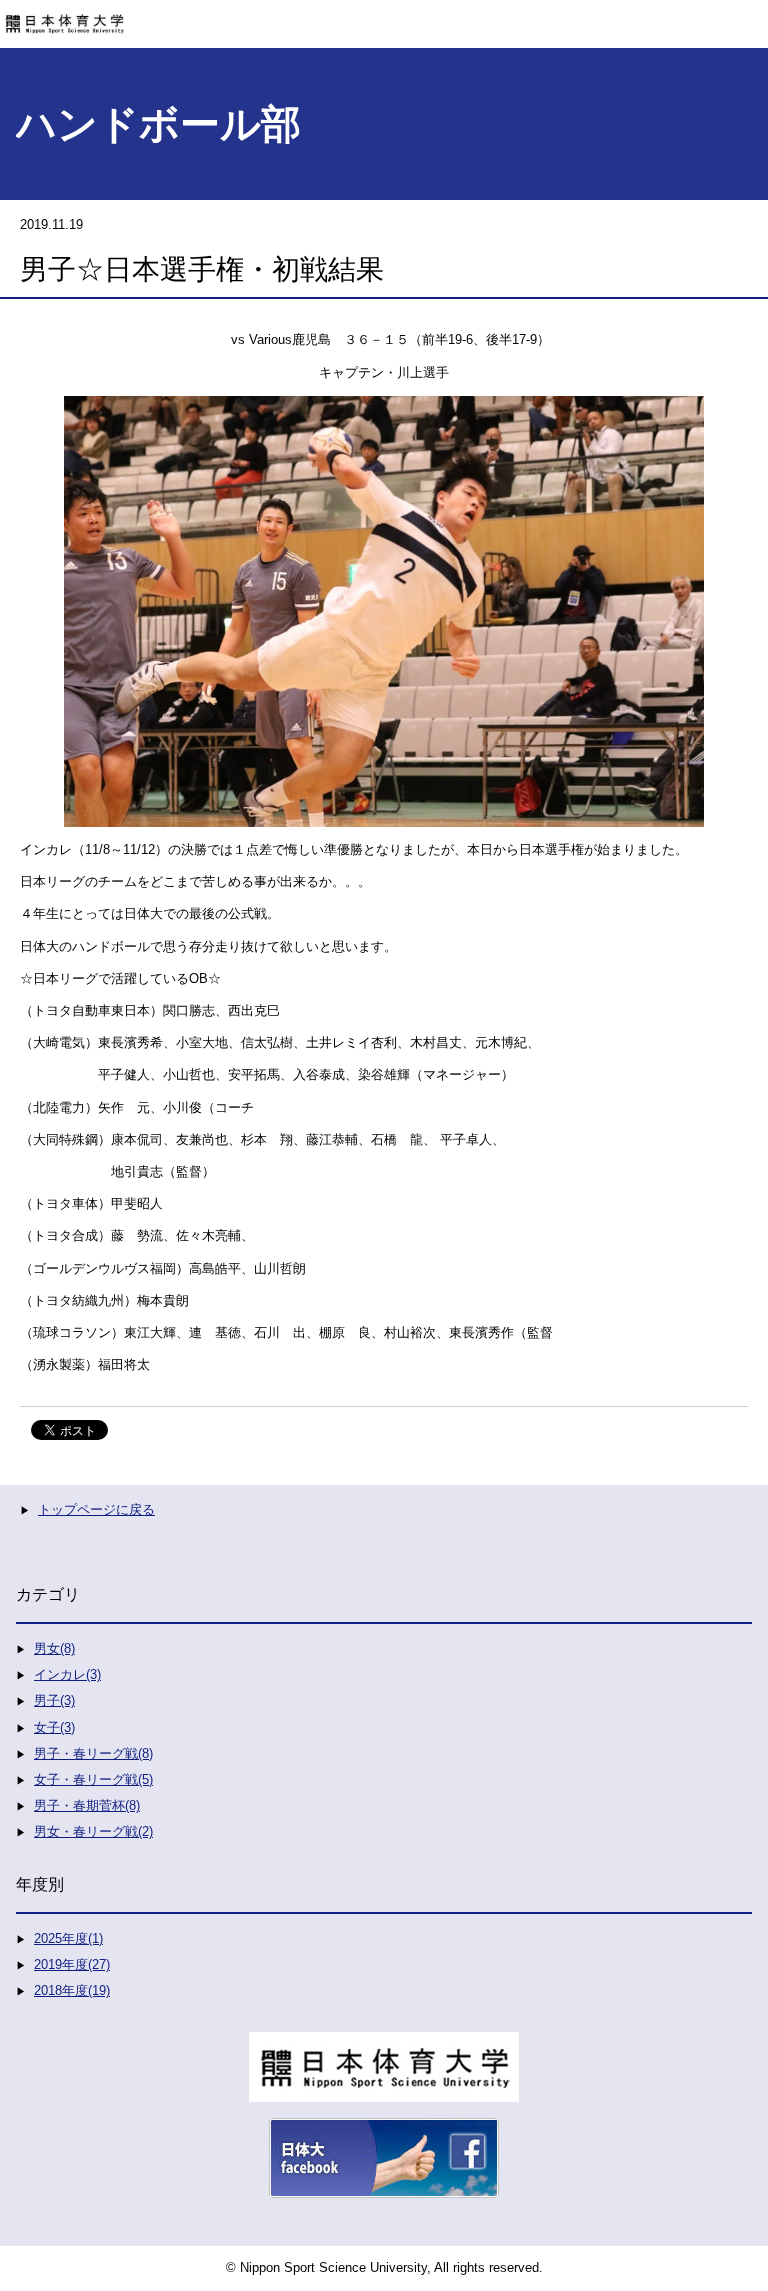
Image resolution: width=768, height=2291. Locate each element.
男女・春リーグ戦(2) (93, 1831)
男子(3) (54, 1700)
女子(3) (54, 1727)
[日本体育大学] (384, 17)
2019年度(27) (72, 1964)
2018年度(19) (72, 1990)
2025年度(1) (68, 1938)
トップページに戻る (96, 1509)
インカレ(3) (67, 1674)
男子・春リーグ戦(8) (93, 1753)
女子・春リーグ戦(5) (93, 1779)
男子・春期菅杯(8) (87, 1805)
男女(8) (54, 1648)
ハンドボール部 (158, 124)
